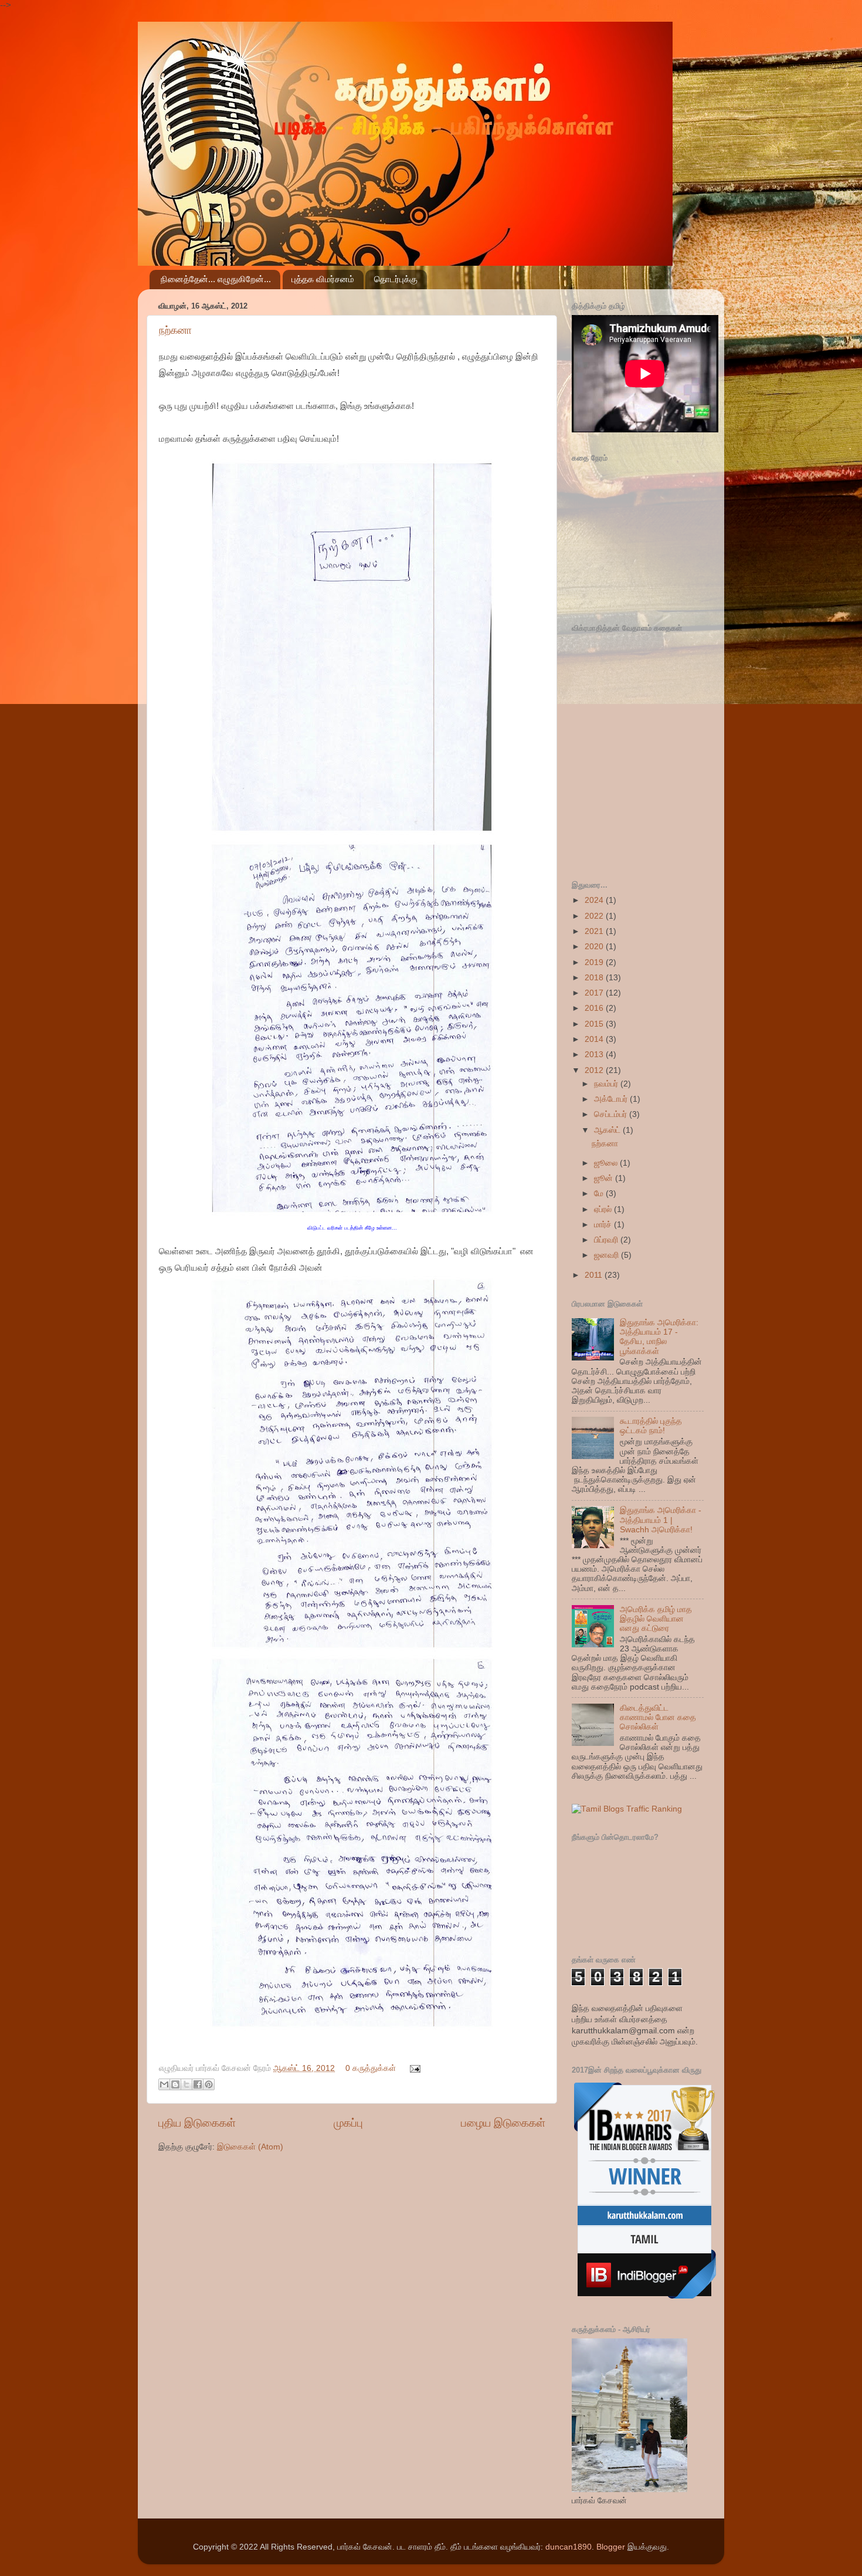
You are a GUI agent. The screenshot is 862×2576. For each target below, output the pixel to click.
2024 (595, 900)
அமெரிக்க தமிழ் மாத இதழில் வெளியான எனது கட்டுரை (656, 1619)
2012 (595, 1070)
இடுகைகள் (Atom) (250, 2147)
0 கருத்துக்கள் (371, 2068)
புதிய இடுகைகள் (197, 2123)
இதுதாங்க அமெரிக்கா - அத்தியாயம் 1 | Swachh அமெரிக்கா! (661, 1520)
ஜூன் (605, 1178)
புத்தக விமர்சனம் (323, 279)
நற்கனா (175, 330)
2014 (595, 1039)
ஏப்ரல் (604, 1209)
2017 (595, 993)
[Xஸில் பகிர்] (186, 2084)
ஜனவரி (608, 1255)
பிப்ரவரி (607, 1240)
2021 (595, 931)
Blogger (611, 2547)
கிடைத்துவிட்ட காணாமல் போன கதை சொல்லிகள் (658, 1717)
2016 (595, 1008)
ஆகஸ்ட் (608, 1130)
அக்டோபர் (612, 1099)
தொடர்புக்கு (396, 279)
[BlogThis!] (175, 2084)
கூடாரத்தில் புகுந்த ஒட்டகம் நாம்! (651, 1426)
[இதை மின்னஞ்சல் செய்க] (164, 2084)
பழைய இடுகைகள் (503, 2123)
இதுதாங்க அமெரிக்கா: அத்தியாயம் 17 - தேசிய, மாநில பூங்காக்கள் (659, 1337)
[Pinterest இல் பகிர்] (209, 2084)
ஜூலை (607, 1163)
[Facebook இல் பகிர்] (198, 2084)
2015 (595, 1024)
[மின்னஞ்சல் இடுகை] (413, 2068)
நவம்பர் (607, 1084)
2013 (595, 1055)
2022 (595, 916)
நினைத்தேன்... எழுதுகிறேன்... (216, 279)
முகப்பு (348, 2123)
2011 (595, 1275)
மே (600, 1194)
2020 (595, 947)
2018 (595, 978)
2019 (595, 962)
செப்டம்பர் (612, 1114)
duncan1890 (569, 2547)
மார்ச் (604, 1225)
